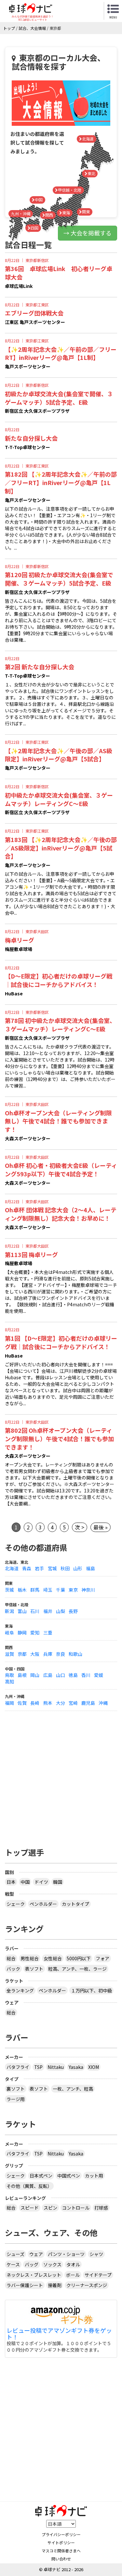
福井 (48, 1611)
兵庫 (48, 1654)
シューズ (15, 2254)
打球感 (101, 2208)
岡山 (35, 1675)
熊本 (48, 1703)
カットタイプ (75, 1904)
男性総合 (30, 1958)
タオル (73, 2264)
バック (13, 1969)
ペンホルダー (43, 1904)
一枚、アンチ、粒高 (73, 2089)
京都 (22, 1654)
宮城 (52, 1568)
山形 (78, 1568)
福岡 (9, 1703)
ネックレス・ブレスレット (34, 2275)
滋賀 (9, 1654)
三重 (48, 1632)
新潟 (9, 1611)
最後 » (101, 1527)
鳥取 (9, 1675)
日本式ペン (41, 2176)
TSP (38, 2067)
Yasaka (76, 2067)
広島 (48, 1675)
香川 (86, 1675)
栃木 (22, 1590)
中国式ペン (69, 2176)
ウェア (36, 2254)
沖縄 (103, 1703)
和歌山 (75, 1654)
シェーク (16, 1904)
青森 (27, 1568)
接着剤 (55, 2285)
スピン (50, 2208)
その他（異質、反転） (29, 2186)
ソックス (52, 2264)
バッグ (32, 2264)
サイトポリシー (61, 2542)
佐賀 (22, 1703)
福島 (90, 1568)
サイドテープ (98, 2275)
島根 (22, 1675)
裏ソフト (16, 2089)
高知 (9, 1681)
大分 (61, 1703)
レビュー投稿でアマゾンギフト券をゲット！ (59, 2334)
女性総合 (53, 1958)
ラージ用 (16, 2099)
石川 (35, 1611)
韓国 (58, 1882)
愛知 (35, 1632)
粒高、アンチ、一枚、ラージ (77, 1969)
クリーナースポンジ (87, 2285)
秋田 (65, 1568)
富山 (22, 1611)
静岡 (22, 1632)
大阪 (35, 1654)
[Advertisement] (61, 1772)
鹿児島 (88, 1703)
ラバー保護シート (25, 2285)
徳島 (73, 1675)
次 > (80, 1527)
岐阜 (9, 1632)
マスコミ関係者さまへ (61, 2551)
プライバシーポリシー (61, 2534)
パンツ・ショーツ (66, 2254)
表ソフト (34, 1969)
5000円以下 (79, 1958)
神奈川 (88, 1590)
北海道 (12, 1568)
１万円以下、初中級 (91, 1990)
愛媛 (99, 1675)
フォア (102, 1958)
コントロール (76, 2208)
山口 (61, 1675)
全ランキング (20, 1990)
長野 (73, 1611)
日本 (11, 1882)
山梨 (61, 1611)
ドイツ (41, 1882)
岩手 (39, 1568)
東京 (73, 1590)
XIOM (94, 2067)
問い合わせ (61, 2559)
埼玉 (48, 1590)
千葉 (61, 1590)
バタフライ (18, 2067)
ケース (13, 2264)
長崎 (35, 1703)
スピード (30, 2208)
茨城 (9, 1590)
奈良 (61, 1654)
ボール (73, 2275)
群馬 (35, 1590)
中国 (25, 1882)
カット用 (94, 2176)
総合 (11, 1958)
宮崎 (73, 1703)
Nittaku (56, 2067)
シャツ (96, 2254)
